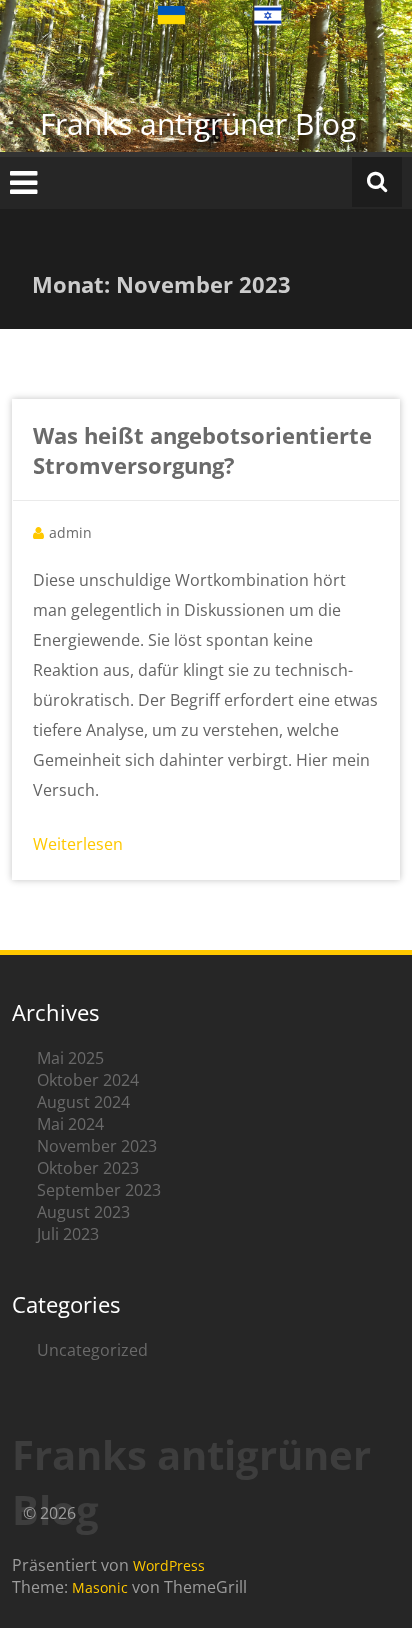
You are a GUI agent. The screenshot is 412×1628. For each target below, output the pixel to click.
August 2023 (83, 1212)
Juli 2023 (68, 1234)
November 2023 (97, 1146)
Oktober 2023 (88, 1168)
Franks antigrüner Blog (198, 123)
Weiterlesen (78, 844)
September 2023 (99, 1190)
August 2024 (83, 1102)
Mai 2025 (70, 1058)
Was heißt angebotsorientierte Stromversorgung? (202, 450)
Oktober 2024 (88, 1080)
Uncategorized (92, 1350)
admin (70, 532)
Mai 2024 (70, 1124)
